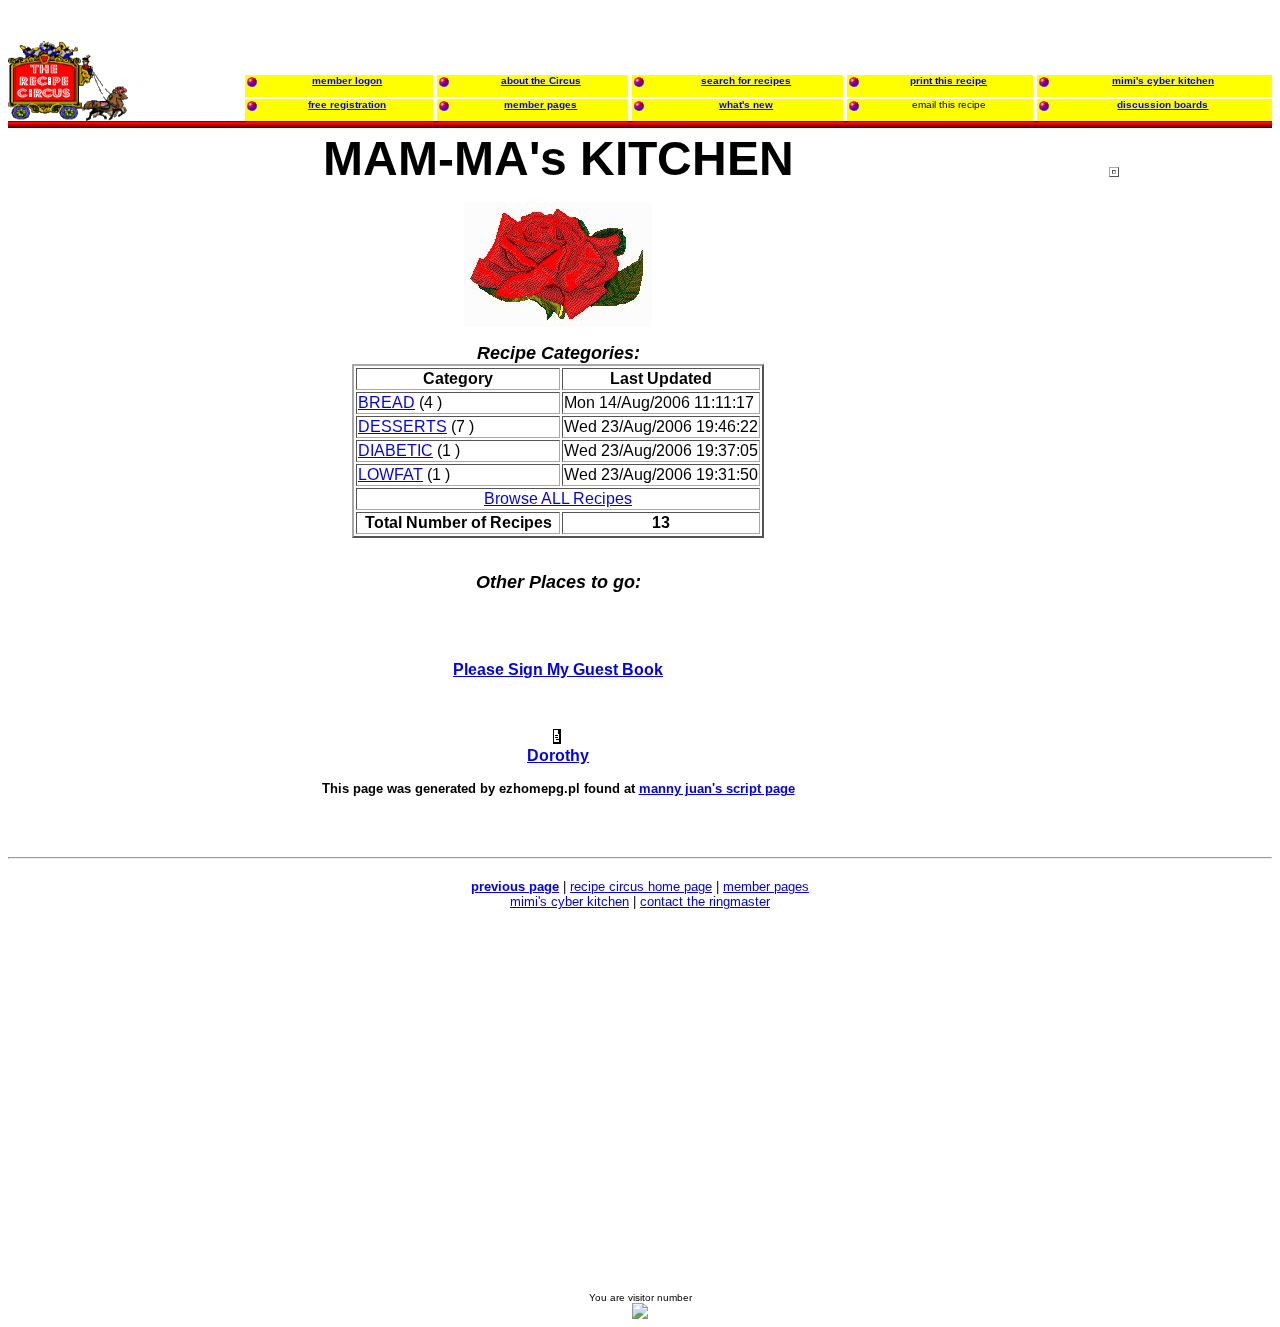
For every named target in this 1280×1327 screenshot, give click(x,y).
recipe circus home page (641, 886)
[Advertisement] (1189, 549)
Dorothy (558, 755)
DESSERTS (402, 426)
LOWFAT (390, 474)
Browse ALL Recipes (558, 498)
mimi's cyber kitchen (569, 901)
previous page (515, 886)
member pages (766, 886)
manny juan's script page (717, 788)
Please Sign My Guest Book (558, 669)
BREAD (386, 402)
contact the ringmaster (705, 901)
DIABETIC (395, 450)
